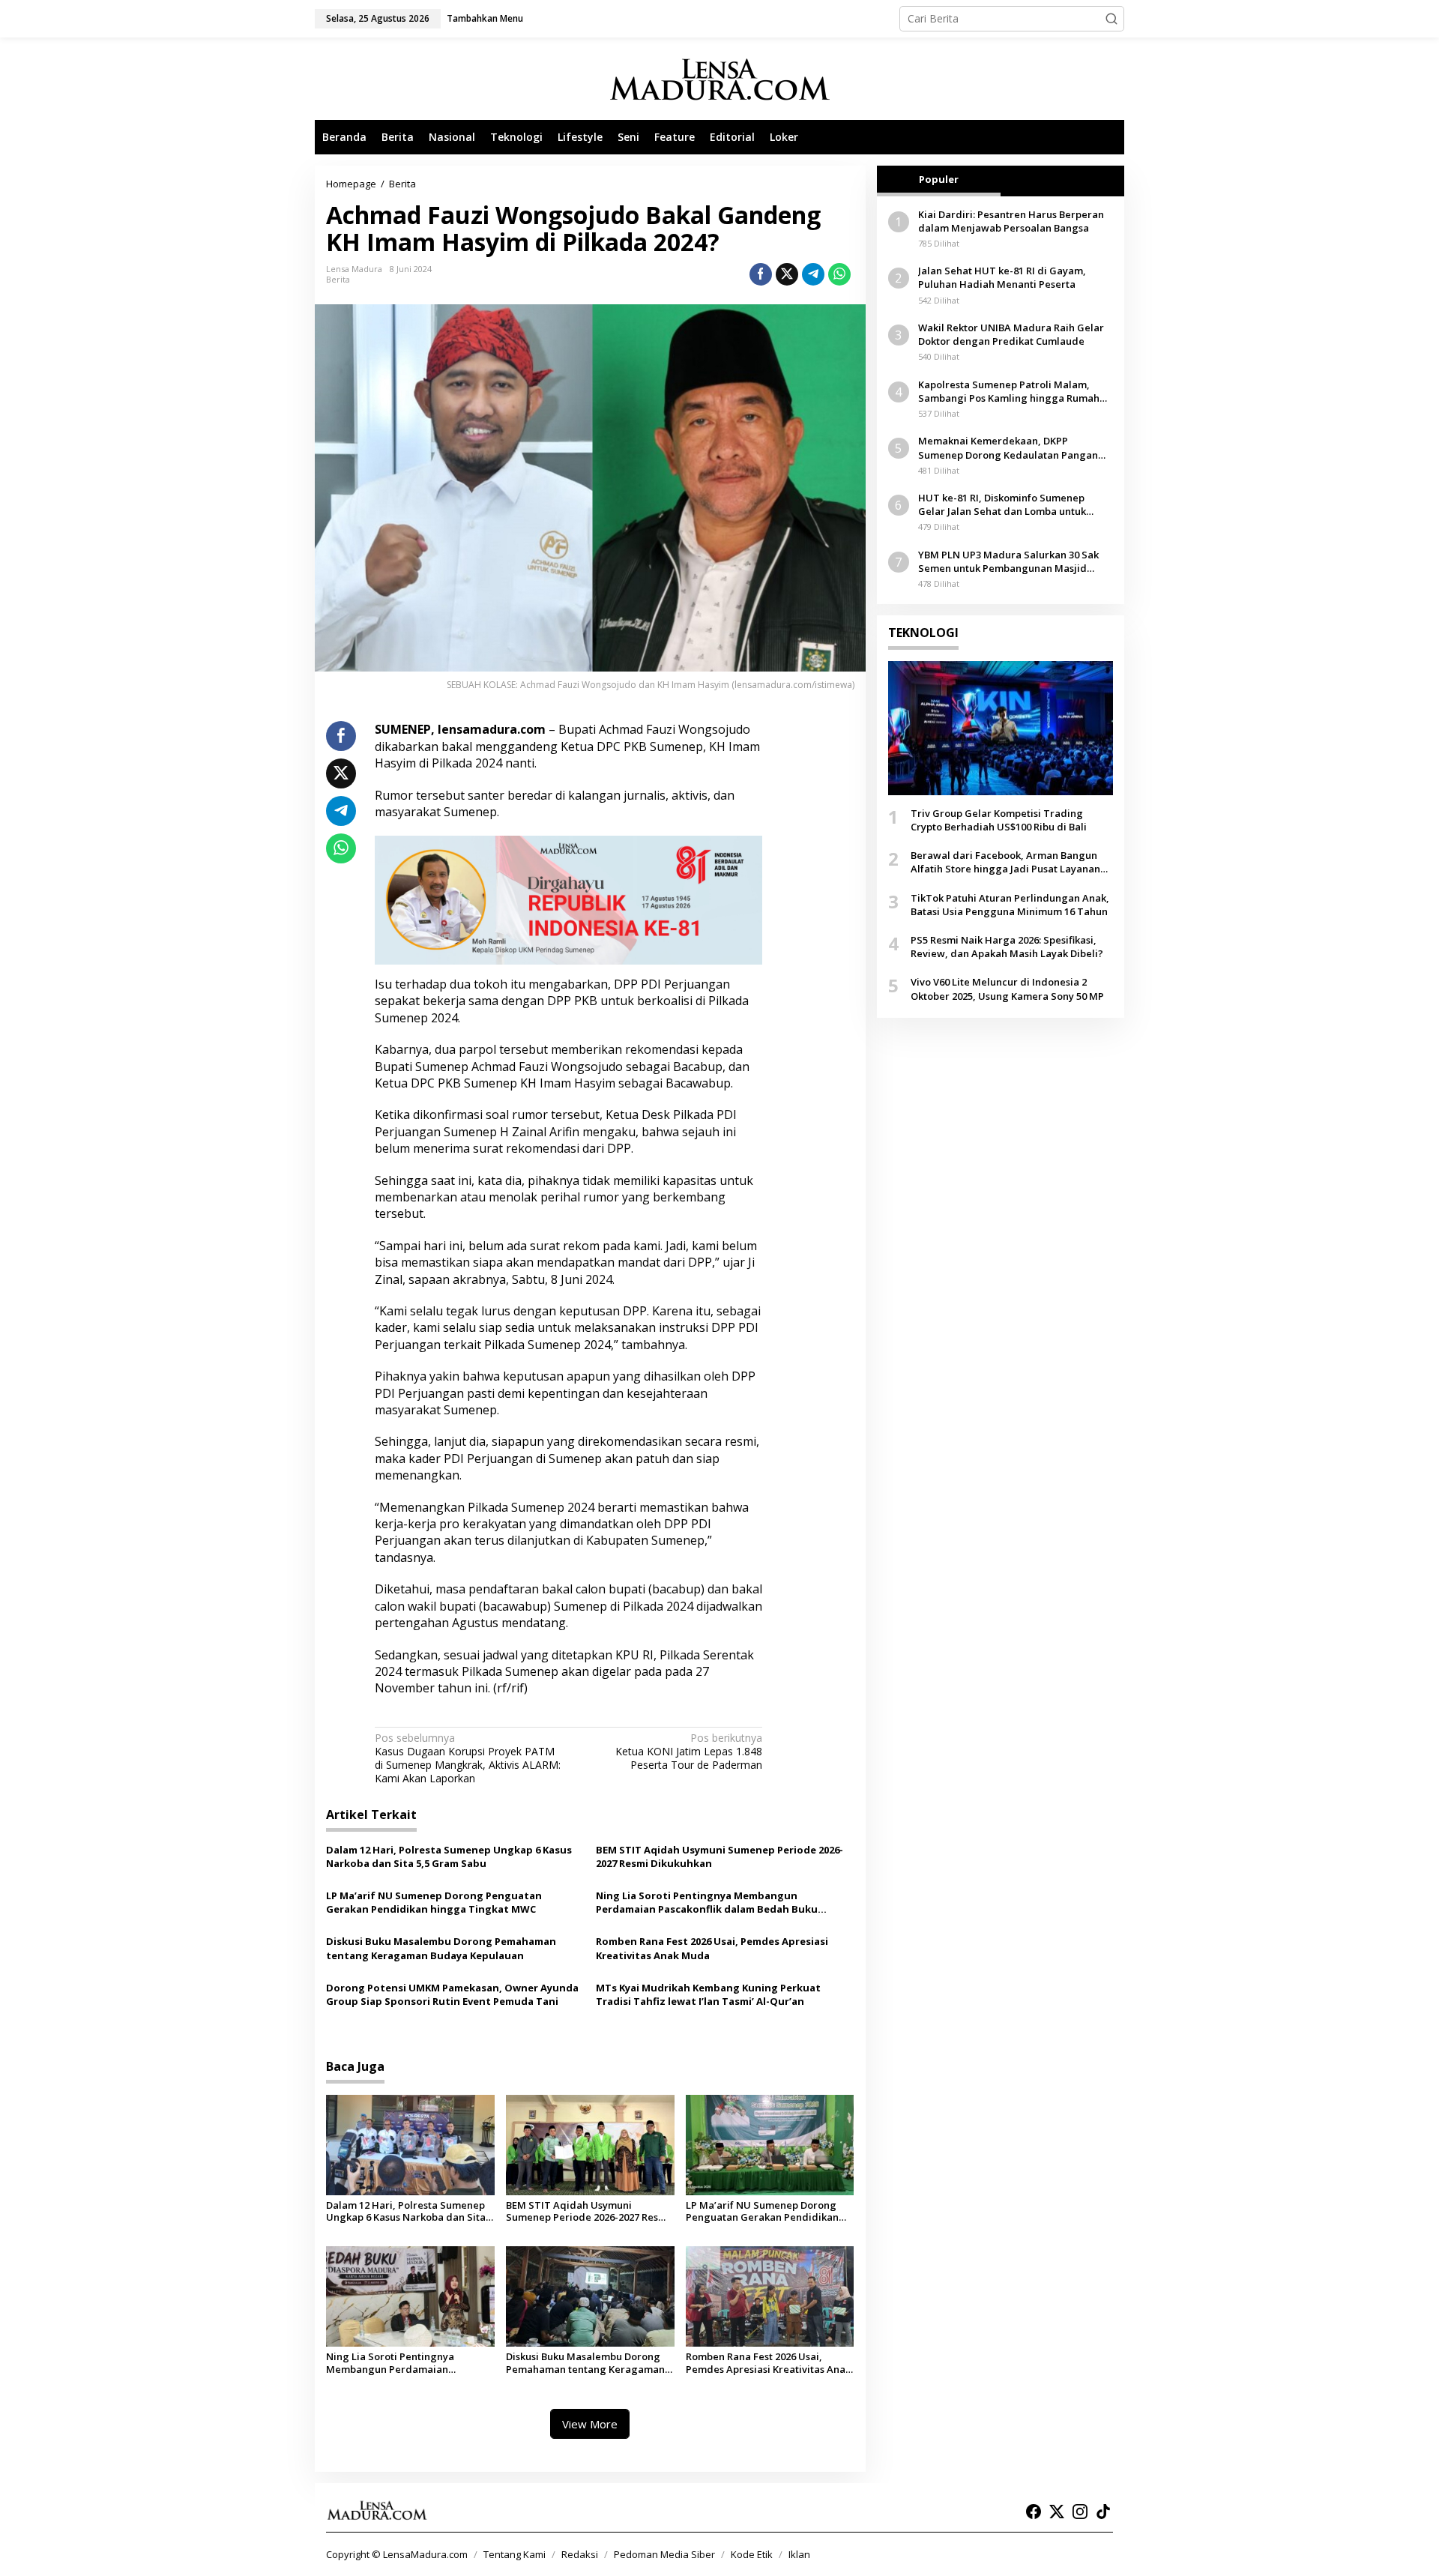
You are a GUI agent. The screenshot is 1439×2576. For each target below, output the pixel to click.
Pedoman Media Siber (664, 2554)
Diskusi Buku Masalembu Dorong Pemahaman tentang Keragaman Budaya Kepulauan (441, 1948)
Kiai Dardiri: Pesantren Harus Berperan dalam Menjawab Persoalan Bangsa (1011, 221)
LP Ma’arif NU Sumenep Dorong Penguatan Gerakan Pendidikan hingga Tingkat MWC (434, 1902)
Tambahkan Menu (485, 18)
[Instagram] (1080, 2512)
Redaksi (580, 2554)
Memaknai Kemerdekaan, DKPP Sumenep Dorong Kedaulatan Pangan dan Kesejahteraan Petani (1008, 448)
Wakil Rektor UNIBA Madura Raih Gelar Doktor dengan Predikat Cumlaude (1011, 334)
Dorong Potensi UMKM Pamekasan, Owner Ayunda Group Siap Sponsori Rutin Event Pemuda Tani (452, 1994)
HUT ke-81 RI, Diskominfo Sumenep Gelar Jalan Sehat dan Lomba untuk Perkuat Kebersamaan (1002, 505)
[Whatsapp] (839, 274)
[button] (1111, 19)
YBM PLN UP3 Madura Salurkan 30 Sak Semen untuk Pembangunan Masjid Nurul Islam (1008, 561)
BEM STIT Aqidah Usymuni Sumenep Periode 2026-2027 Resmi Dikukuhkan (719, 1856)
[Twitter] (1057, 2512)
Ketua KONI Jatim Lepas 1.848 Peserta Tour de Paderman (689, 1752)
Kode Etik (752, 2554)
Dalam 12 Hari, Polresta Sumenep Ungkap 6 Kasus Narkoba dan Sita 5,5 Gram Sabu (449, 1856)
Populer (939, 179)
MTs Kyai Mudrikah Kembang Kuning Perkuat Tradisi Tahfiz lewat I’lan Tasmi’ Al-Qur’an (708, 1994)
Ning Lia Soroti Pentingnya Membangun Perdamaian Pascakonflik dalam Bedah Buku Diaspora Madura (707, 1902)
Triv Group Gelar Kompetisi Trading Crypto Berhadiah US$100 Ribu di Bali (999, 820)
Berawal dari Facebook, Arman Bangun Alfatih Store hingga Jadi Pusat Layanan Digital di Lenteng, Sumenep (1005, 863)
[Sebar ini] (761, 274)
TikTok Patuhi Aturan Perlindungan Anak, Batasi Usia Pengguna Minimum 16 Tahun (1010, 905)
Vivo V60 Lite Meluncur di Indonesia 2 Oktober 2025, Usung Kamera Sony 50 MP (1007, 989)
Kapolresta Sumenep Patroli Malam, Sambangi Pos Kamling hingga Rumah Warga (1009, 391)
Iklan (799, 2554)
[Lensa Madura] (719, 79)
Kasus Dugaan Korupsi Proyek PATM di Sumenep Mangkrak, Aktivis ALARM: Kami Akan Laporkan (468, 1759)
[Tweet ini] (787, 274)
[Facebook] (1034, 2512)
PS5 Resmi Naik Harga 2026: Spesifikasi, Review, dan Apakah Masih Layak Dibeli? (1007, 947)
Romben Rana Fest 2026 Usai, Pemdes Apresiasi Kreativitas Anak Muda (712, 1948)
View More (590, 2424)
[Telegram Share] (813, 274)
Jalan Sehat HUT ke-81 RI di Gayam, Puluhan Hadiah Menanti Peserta (1002, 278)
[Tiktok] (1103, 2512)
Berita (338, 279)
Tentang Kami (515, 2554)
